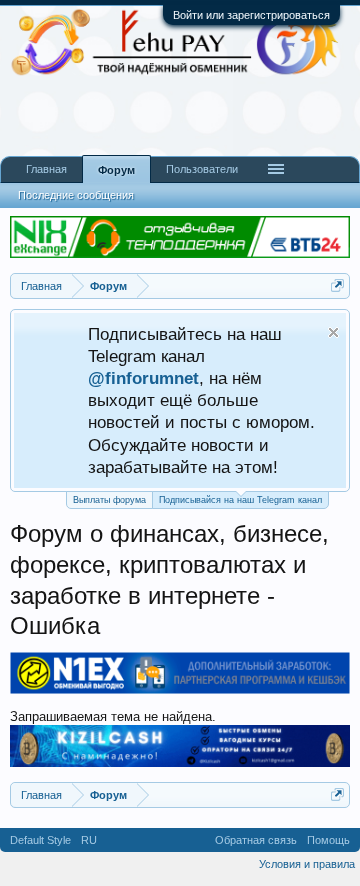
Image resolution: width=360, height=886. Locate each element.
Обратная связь (256, 840)
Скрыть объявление (333, 332)
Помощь (328, 840)
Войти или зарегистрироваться (251, 15)
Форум (116, 170)
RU (89, 840)
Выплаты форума (109, 500)
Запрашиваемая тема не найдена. (113, 716)
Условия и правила (307, 864)
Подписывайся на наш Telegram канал (240, 500)
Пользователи (202, 169)
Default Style (40, 840)
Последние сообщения (76, 195)
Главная (46, 169)
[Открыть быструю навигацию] (337, 285)
